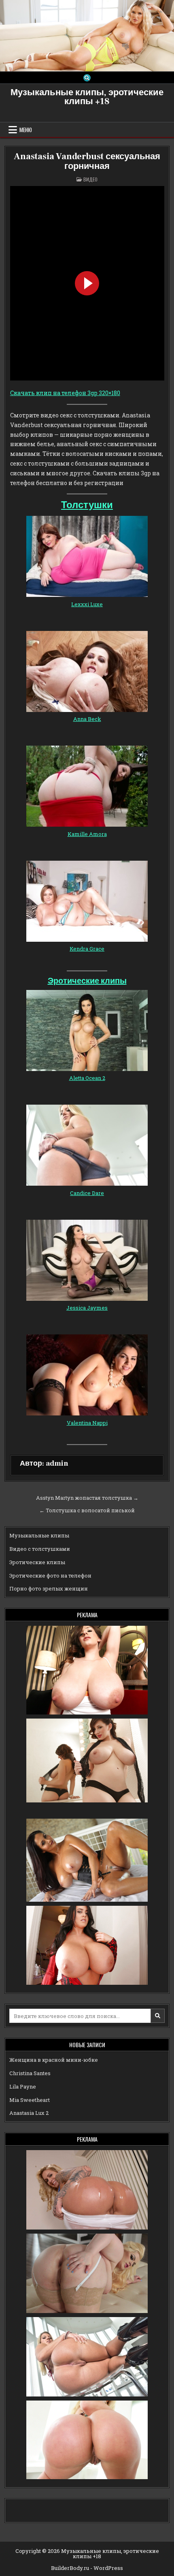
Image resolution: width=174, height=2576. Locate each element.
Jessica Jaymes (87, 1308)
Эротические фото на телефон (50, 1576)
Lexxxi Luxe (87, 604)
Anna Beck (87, 719)
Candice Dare (87, 1193)
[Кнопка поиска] (87, 78)
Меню (26, 130)
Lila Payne (23, 2086)
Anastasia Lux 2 (29, 2113)
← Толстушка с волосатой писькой (87, 1510)
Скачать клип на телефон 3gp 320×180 (65, 393)
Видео (90, 179)
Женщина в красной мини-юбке (54, 2060)
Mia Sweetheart (30, 2100)
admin (57, 1463)
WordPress (108, 2568)
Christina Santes (30, 2073)
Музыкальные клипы (39, 1535)
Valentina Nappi (87, 1423)
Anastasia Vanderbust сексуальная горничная (87, 161)
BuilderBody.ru (70, 2568)
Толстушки (87, 505)
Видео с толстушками (40, 1549)
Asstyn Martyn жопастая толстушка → (87, 1498)
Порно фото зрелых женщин (49, 1588)
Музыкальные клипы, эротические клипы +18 (87, 97)
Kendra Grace (87, 949)
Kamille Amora (87, 834)
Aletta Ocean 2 (87, 1078)
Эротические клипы (87, 981)
